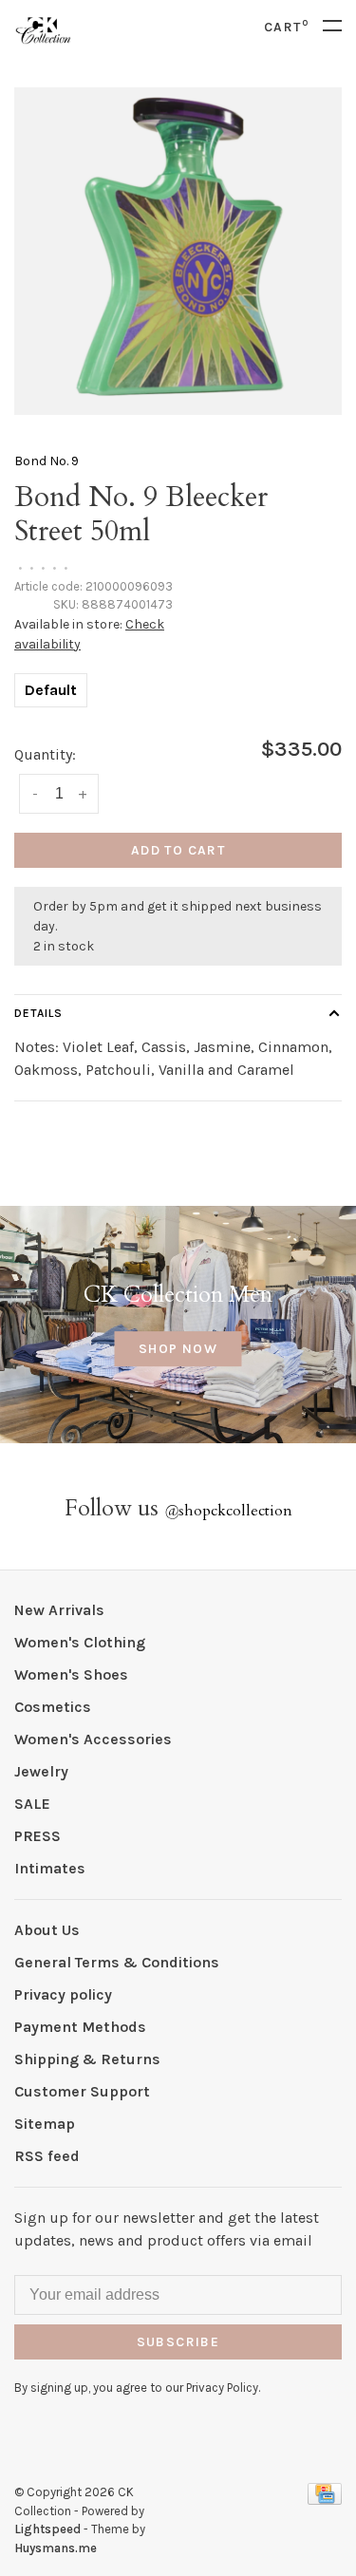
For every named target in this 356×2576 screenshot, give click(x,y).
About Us (47, 1930)
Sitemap (45, 2124)
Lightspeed (47, 2529)
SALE (32, 1804)
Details (38, 1013)
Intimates (50, 1868)
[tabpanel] (178, 251)
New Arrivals (59, 1610)
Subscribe (178, 2342)
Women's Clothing (80, 1642)
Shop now (178, 1349)
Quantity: (45, 754)
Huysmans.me (56, 2548)
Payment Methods (80, 2027)
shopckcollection (228, 1511)
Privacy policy (63, 1994)
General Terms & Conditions (117, 1962)
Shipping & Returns (87, 2059)
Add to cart (178, 850)
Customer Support (82, 2091)
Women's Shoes (71, 1674)
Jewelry (41, 1771)
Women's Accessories (93, 1739)
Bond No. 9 (47, 461)
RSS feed (47, 2156)
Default (51, 690)
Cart (286, 27)
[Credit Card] (325, 2500)
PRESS (37, 1836)
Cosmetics (53, 1707)
